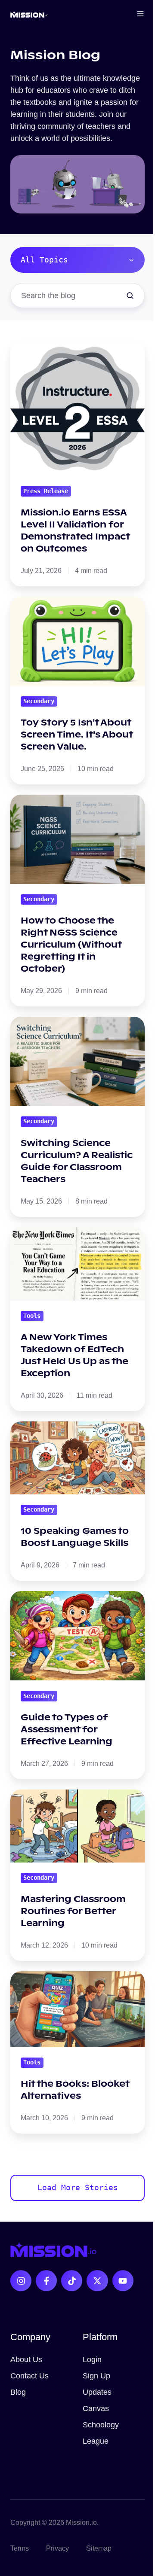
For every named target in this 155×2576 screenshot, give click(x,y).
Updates (97, 2392)
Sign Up (96, 2376)
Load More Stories (78, 2187)
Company (30, 2337)
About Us (26, 2360)
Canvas (96, 2408)
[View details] (21, 2281)
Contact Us (29, 2376)
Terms (20, 2548)
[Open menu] (140, 14)
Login (92, 2360)
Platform (100, 2337)
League (96, 2441)
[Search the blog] (130, 296)
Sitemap (99, 2548)
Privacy (57, 2548)
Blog (18, 2392)
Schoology (101, 2425)
